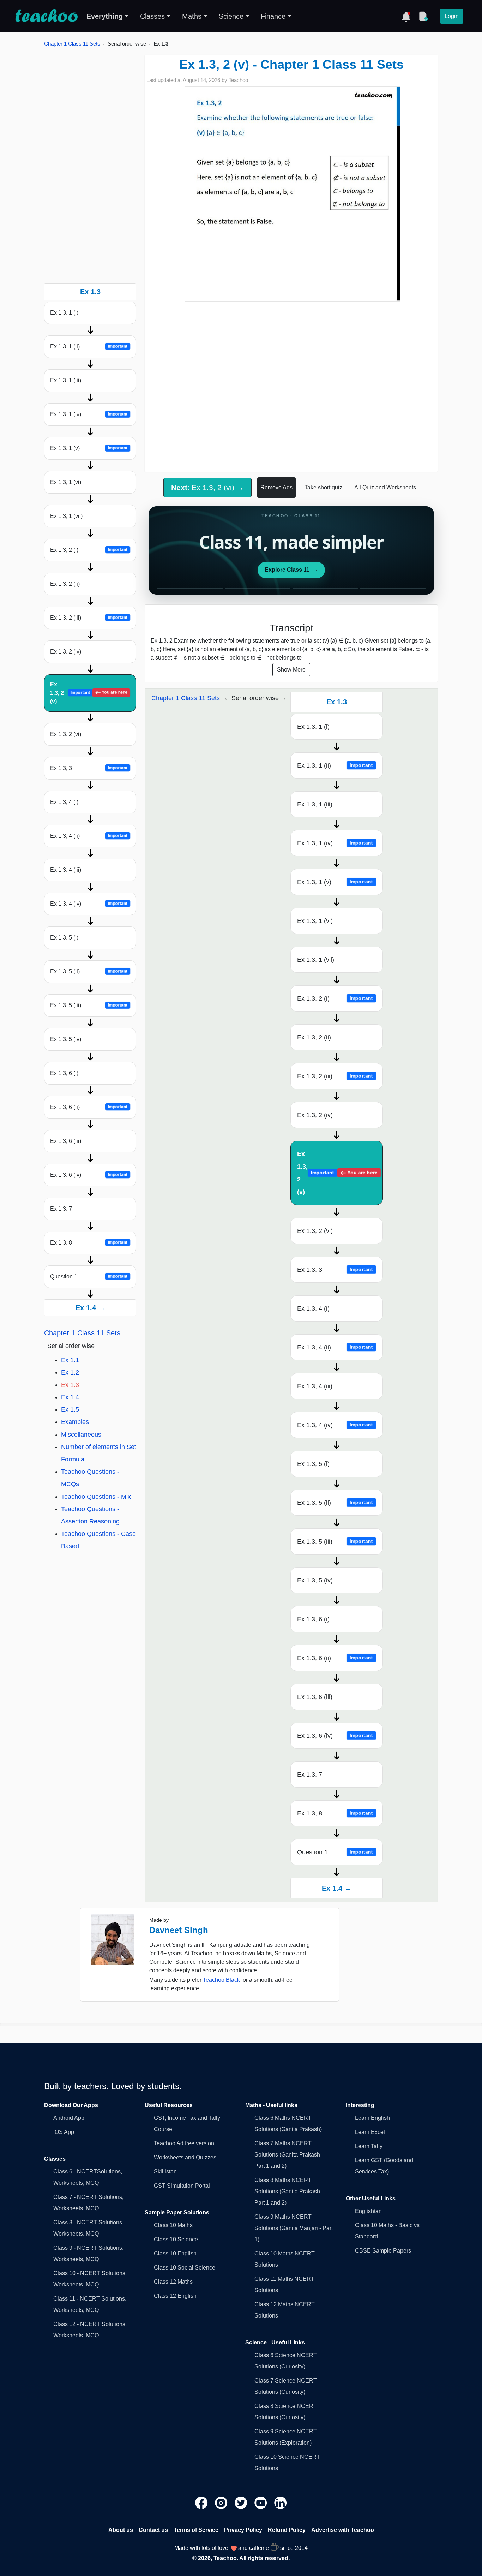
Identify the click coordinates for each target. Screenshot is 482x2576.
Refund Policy (287, 2530)
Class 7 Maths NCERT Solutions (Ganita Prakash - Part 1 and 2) (289, 2155)
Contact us (153, 2530)
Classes (152, 16)
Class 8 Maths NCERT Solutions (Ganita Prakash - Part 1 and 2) (289, 2191)
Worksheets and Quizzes (185, 2157)
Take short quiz (323, 487)
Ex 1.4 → (90, 1308)
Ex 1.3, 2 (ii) (65, 584)
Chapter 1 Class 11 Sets (72, 44)
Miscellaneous (81, 1435)
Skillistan (165, 2172)
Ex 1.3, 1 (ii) (89, 347)
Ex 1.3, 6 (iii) (66, 1141)
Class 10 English (175, 2253)
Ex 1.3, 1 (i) (64, 313)
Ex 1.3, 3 (89, 768)
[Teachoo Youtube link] (261, 2502)
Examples (75, 1422)
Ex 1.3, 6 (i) (64, 1073)
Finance (273, 16)
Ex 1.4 (70, 1397)
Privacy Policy (243, 2530)
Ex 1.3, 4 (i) (64, 802)
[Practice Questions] (423, 16)
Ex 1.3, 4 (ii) (89, 836)
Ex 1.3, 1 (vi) (66, 482)
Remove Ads (276, 487)
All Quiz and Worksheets (385, 487)
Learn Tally (369, 2146)
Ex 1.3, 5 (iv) (66, 1039)
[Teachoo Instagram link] (222, 2502)
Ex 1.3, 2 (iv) (66, 652)
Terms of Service (196, 2530)
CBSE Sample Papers (383, 2251)
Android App (69, 2118)
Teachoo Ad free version (184, 2143)
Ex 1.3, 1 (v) (89, 448)
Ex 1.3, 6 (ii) (89, 1107)
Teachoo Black (221, 1980)
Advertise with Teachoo (343, 2530)
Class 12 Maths (173, 2282)
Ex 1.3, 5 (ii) (89, 971)
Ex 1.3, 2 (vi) (66, 734)
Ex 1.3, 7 (61, 1209)
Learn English (372, 2118)
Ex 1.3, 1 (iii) (66, 380)
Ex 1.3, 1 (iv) (89, 414)
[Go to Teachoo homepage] (46, 16)
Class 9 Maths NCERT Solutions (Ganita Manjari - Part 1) (294, 2228)
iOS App (64, 2132)
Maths (192, 16)
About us (121, 2530)
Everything (105, 16)
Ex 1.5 (70, 1409)
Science (231, 16)
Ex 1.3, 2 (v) (89, 693)
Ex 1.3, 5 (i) (64, 938)
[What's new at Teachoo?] (406, 16)
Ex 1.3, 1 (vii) (66, 516)
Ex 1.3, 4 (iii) (66, 870)
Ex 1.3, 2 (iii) (89, 618)
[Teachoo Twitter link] (242, 2502)
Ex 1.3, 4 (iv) (89, 904)
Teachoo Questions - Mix (96, 1497)
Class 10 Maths (173, 2225)
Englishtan (368, 2211)
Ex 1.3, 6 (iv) (89, 1175)
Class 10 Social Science (185, 2268)
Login (452, 16)
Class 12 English (175, 2296)
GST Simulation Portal (182, 2186)
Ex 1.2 (70, 1372)
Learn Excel (370, 2132)
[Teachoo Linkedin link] (281, 2502)
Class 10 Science (176, 2239)
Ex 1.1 (70, 1360)
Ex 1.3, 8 (89, 1243)
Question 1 (89, 1277)
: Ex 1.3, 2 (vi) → (207, 487)
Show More (291, 670)
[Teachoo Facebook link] (202, 2502)
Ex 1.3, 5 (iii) (89, 1005)
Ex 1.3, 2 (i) (89, 550)
